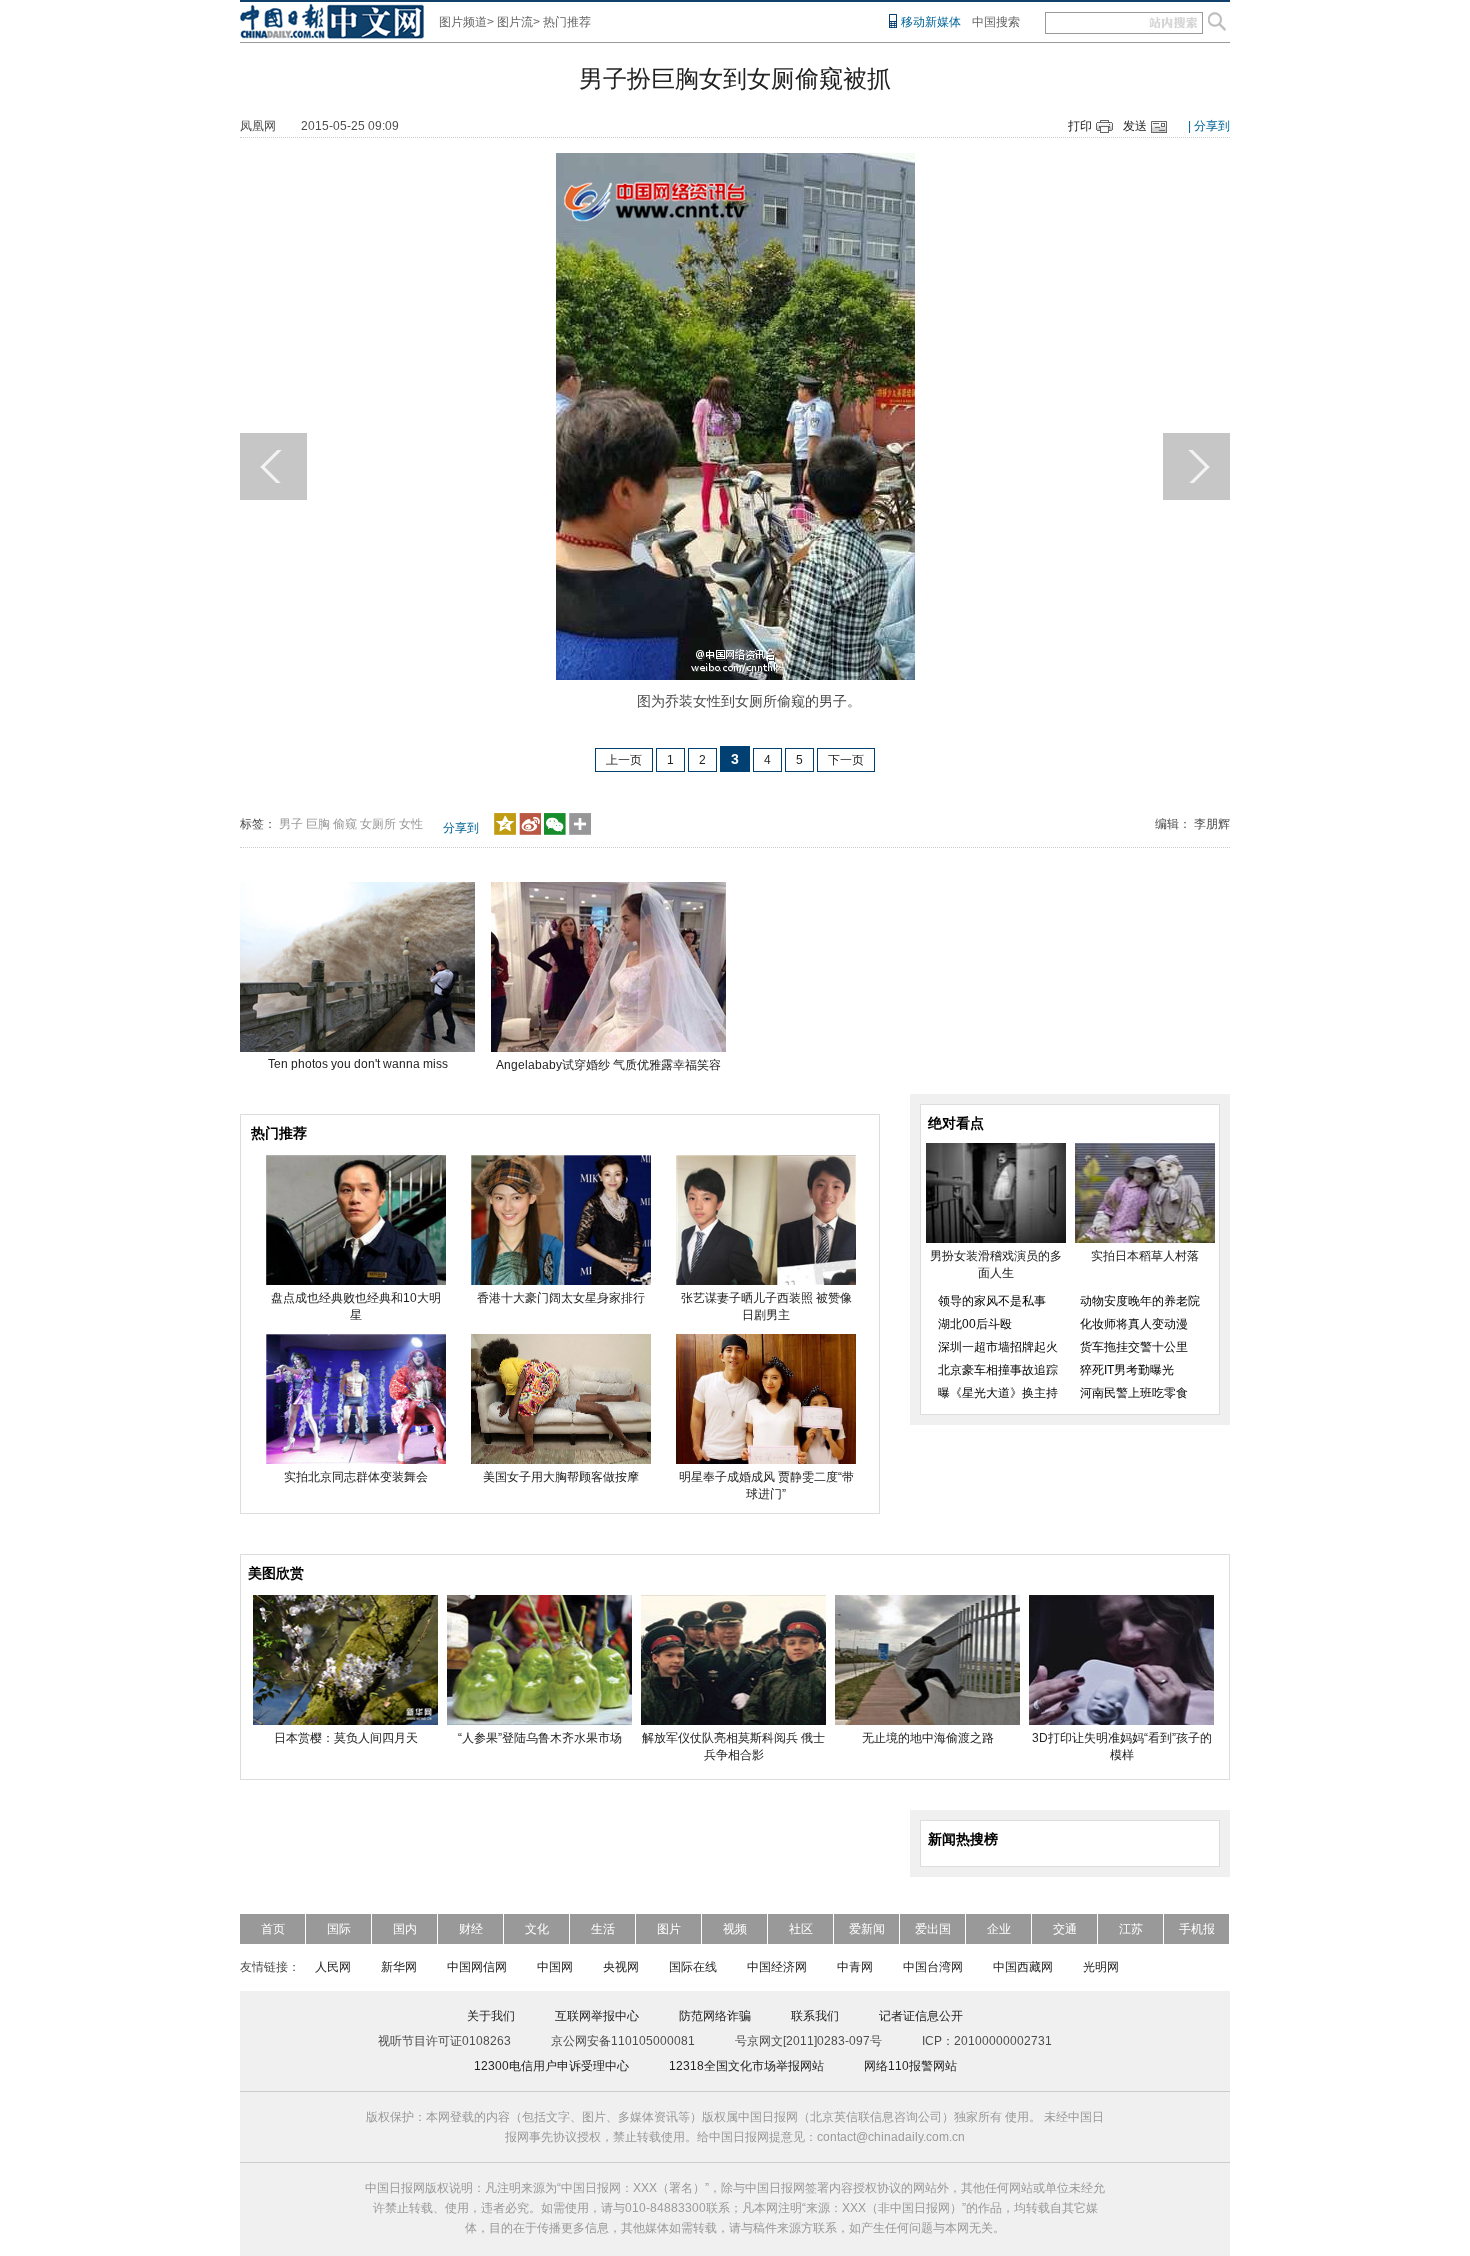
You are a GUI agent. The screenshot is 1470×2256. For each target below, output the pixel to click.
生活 (603, 1929)
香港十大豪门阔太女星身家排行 (561, 1298)
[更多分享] (580, 831)
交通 (1065, 1929)
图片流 (515, 22)
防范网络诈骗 (715, 2016)
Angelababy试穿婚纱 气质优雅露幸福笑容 (608, 1065)
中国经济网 (777, 1967)
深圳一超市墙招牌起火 (998, 1347)
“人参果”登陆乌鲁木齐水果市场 (540, 1738)
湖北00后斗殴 (975, 1324)
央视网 (621, 1967)
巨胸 (318, 824)
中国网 (555, 1967)
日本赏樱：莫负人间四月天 (346, 1738)
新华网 (399, 1967)
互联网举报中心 (597, 2016)
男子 (291, 824)
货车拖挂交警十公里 (1134, 1347)
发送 (1135, 126)
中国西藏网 (1023, 1967)
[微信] (555, 831)
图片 (669, 1929)
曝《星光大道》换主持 (998, 1393)
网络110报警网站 (910, 2066)
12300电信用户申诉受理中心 (551, 2066)
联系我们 (815, 2016)
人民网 (333, 1967)
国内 (405, 1929)
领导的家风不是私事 (992, 1301)
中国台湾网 (933, 1967)
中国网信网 (477, 1967)
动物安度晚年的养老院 (1140, 1301)
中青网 (855, 1967)
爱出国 (933, 1929)
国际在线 (693, 1967)
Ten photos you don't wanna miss (358, 1064)
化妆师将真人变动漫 (1134, 1324)
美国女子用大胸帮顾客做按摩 (561, 1477)
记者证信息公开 (921, 2016)
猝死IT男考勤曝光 (1127, 1370)
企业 (999, 1929)
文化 (537, 1929)
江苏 (1131, 1929)
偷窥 (345, 824)
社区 (801, 1929)
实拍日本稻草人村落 (1145, 1256)
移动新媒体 (931, 22)
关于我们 (491, 2016)
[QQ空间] (505, 831)
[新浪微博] (530, 831)
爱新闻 (867, 1929)
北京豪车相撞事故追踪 (998, 1370)
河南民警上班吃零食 (1134, 1393)
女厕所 (378, 824)
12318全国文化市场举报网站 (746, 2066)
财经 (471, 1929)
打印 (1080, 126)
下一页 (846, 760)
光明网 (1101, 1967)
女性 (411, 824)
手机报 (1197, 1929)
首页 (273, 1929)
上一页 (624, 760)
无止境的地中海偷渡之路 (928, 1738)
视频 (735, 1929)
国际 (339, 1929)
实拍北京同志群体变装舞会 (356, 1477)
